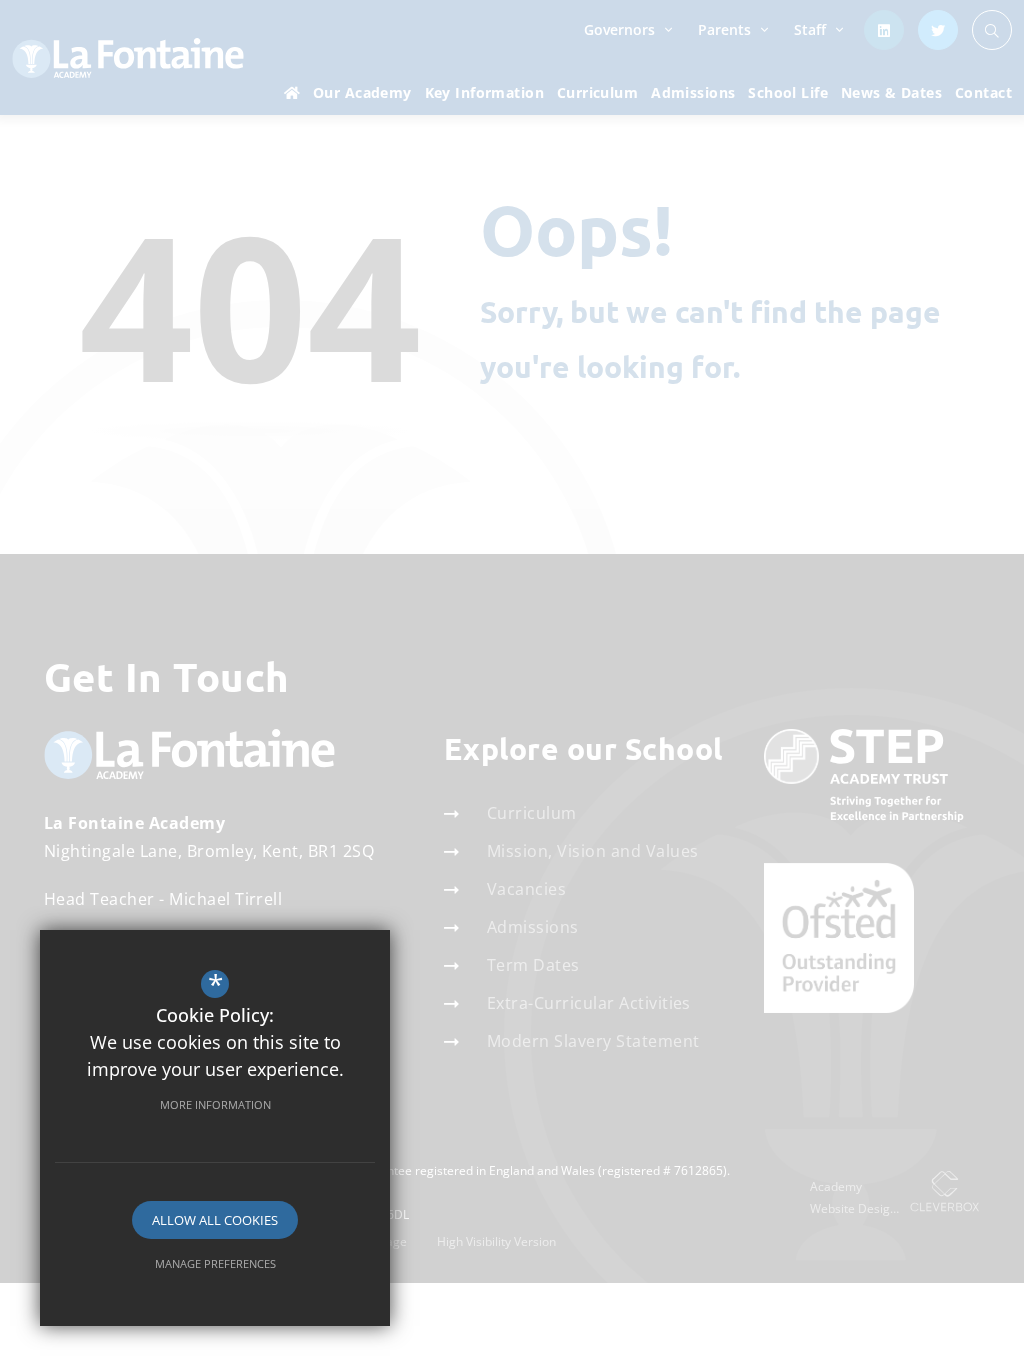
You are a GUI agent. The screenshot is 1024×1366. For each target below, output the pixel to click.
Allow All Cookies (215, 1220)
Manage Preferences (215, 1263)
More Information (215, 1104)
